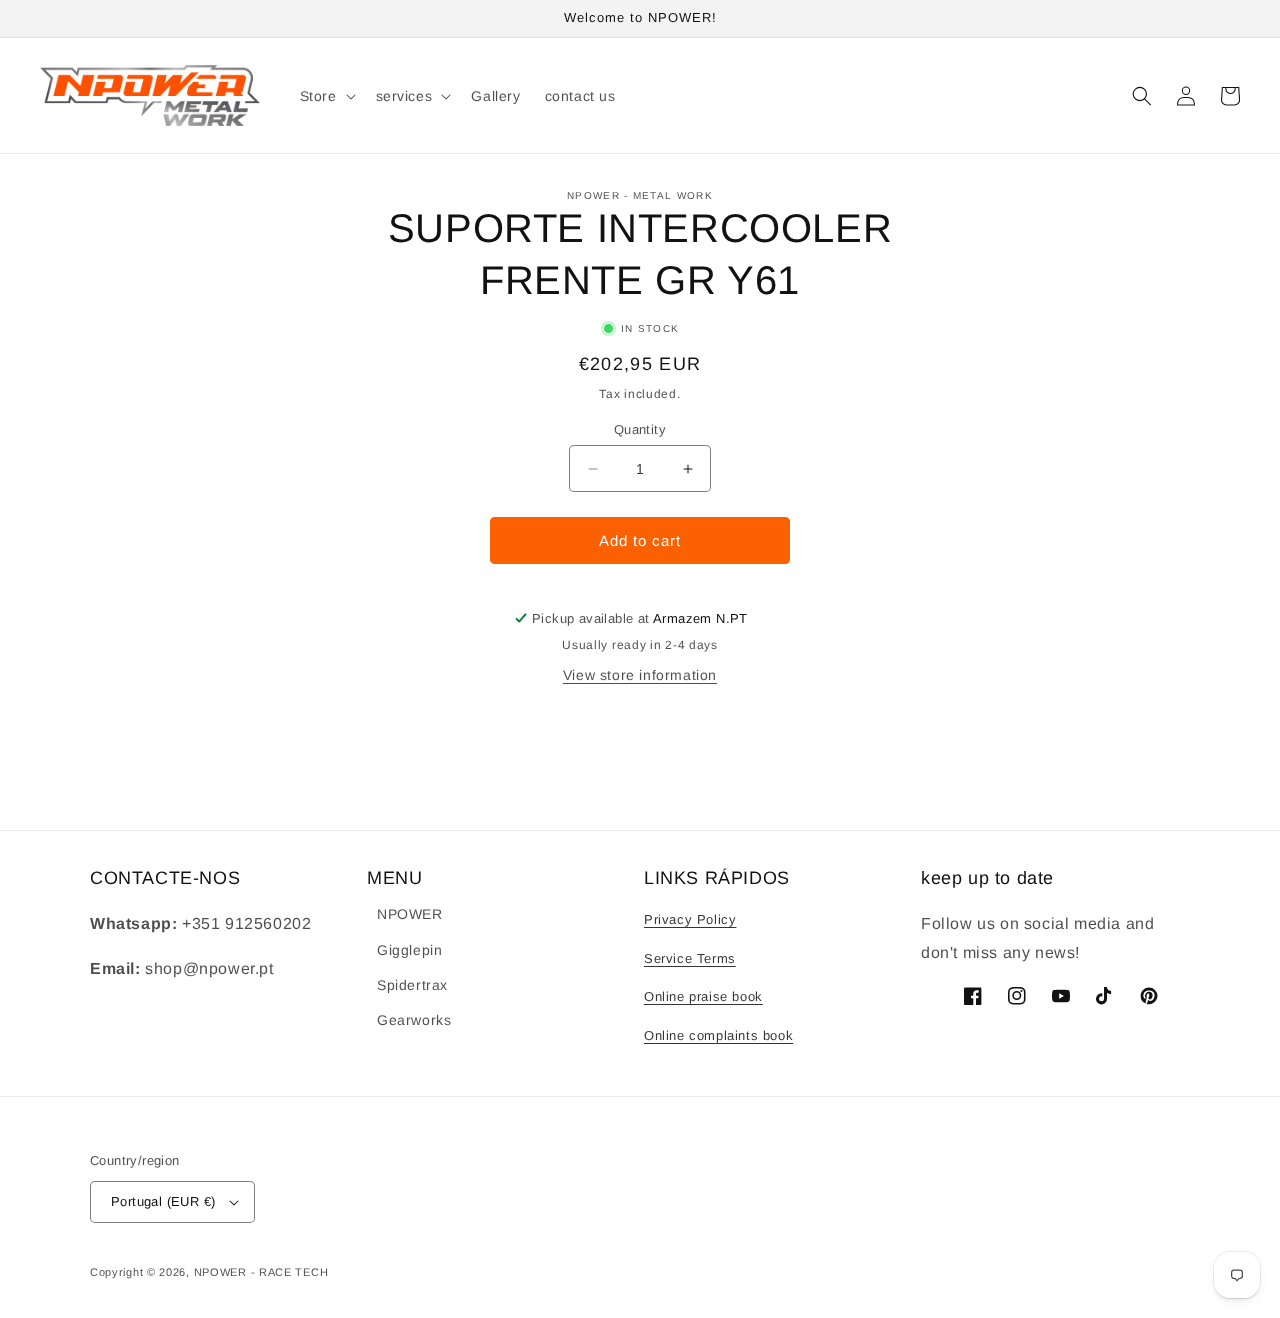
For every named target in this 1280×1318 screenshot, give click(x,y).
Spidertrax (412, 985)
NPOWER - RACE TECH (261, 1272)
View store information (640, 675)
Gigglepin (409, 950)
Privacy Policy (690, 919)
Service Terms (690, 958)
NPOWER (410, 914)
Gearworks (414, 1020)
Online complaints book (718, 1035)
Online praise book (703, 996)
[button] (326, 95)
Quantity (640, 429)
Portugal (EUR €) (163, 1201)
